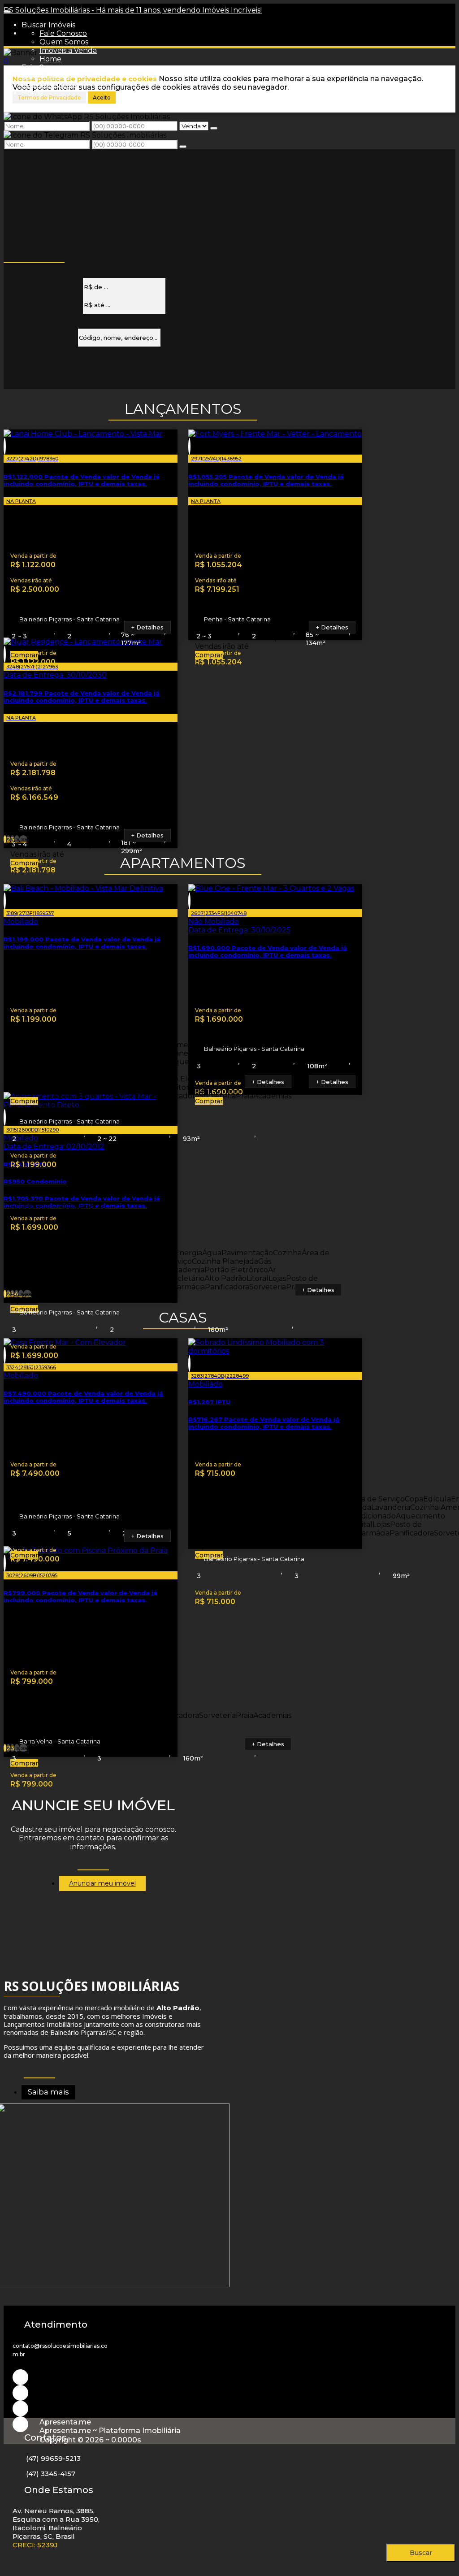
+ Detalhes (147, 627)
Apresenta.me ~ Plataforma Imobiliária (110, 2431)
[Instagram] (20, 2377)
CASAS (183, 1317)
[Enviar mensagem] (214, 128)
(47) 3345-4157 (51, 2474)
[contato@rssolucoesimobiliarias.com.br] (20, 2424)
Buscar (421, 2553)
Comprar (24, 655)
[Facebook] (20, 2409)
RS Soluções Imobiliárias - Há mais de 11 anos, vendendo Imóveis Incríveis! (133, 10)
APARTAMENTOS (183, 863)
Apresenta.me (65, 2422)
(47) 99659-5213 (53, 2458)
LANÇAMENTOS (183, 409)
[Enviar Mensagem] (183, 147)
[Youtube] (20, 2393)
